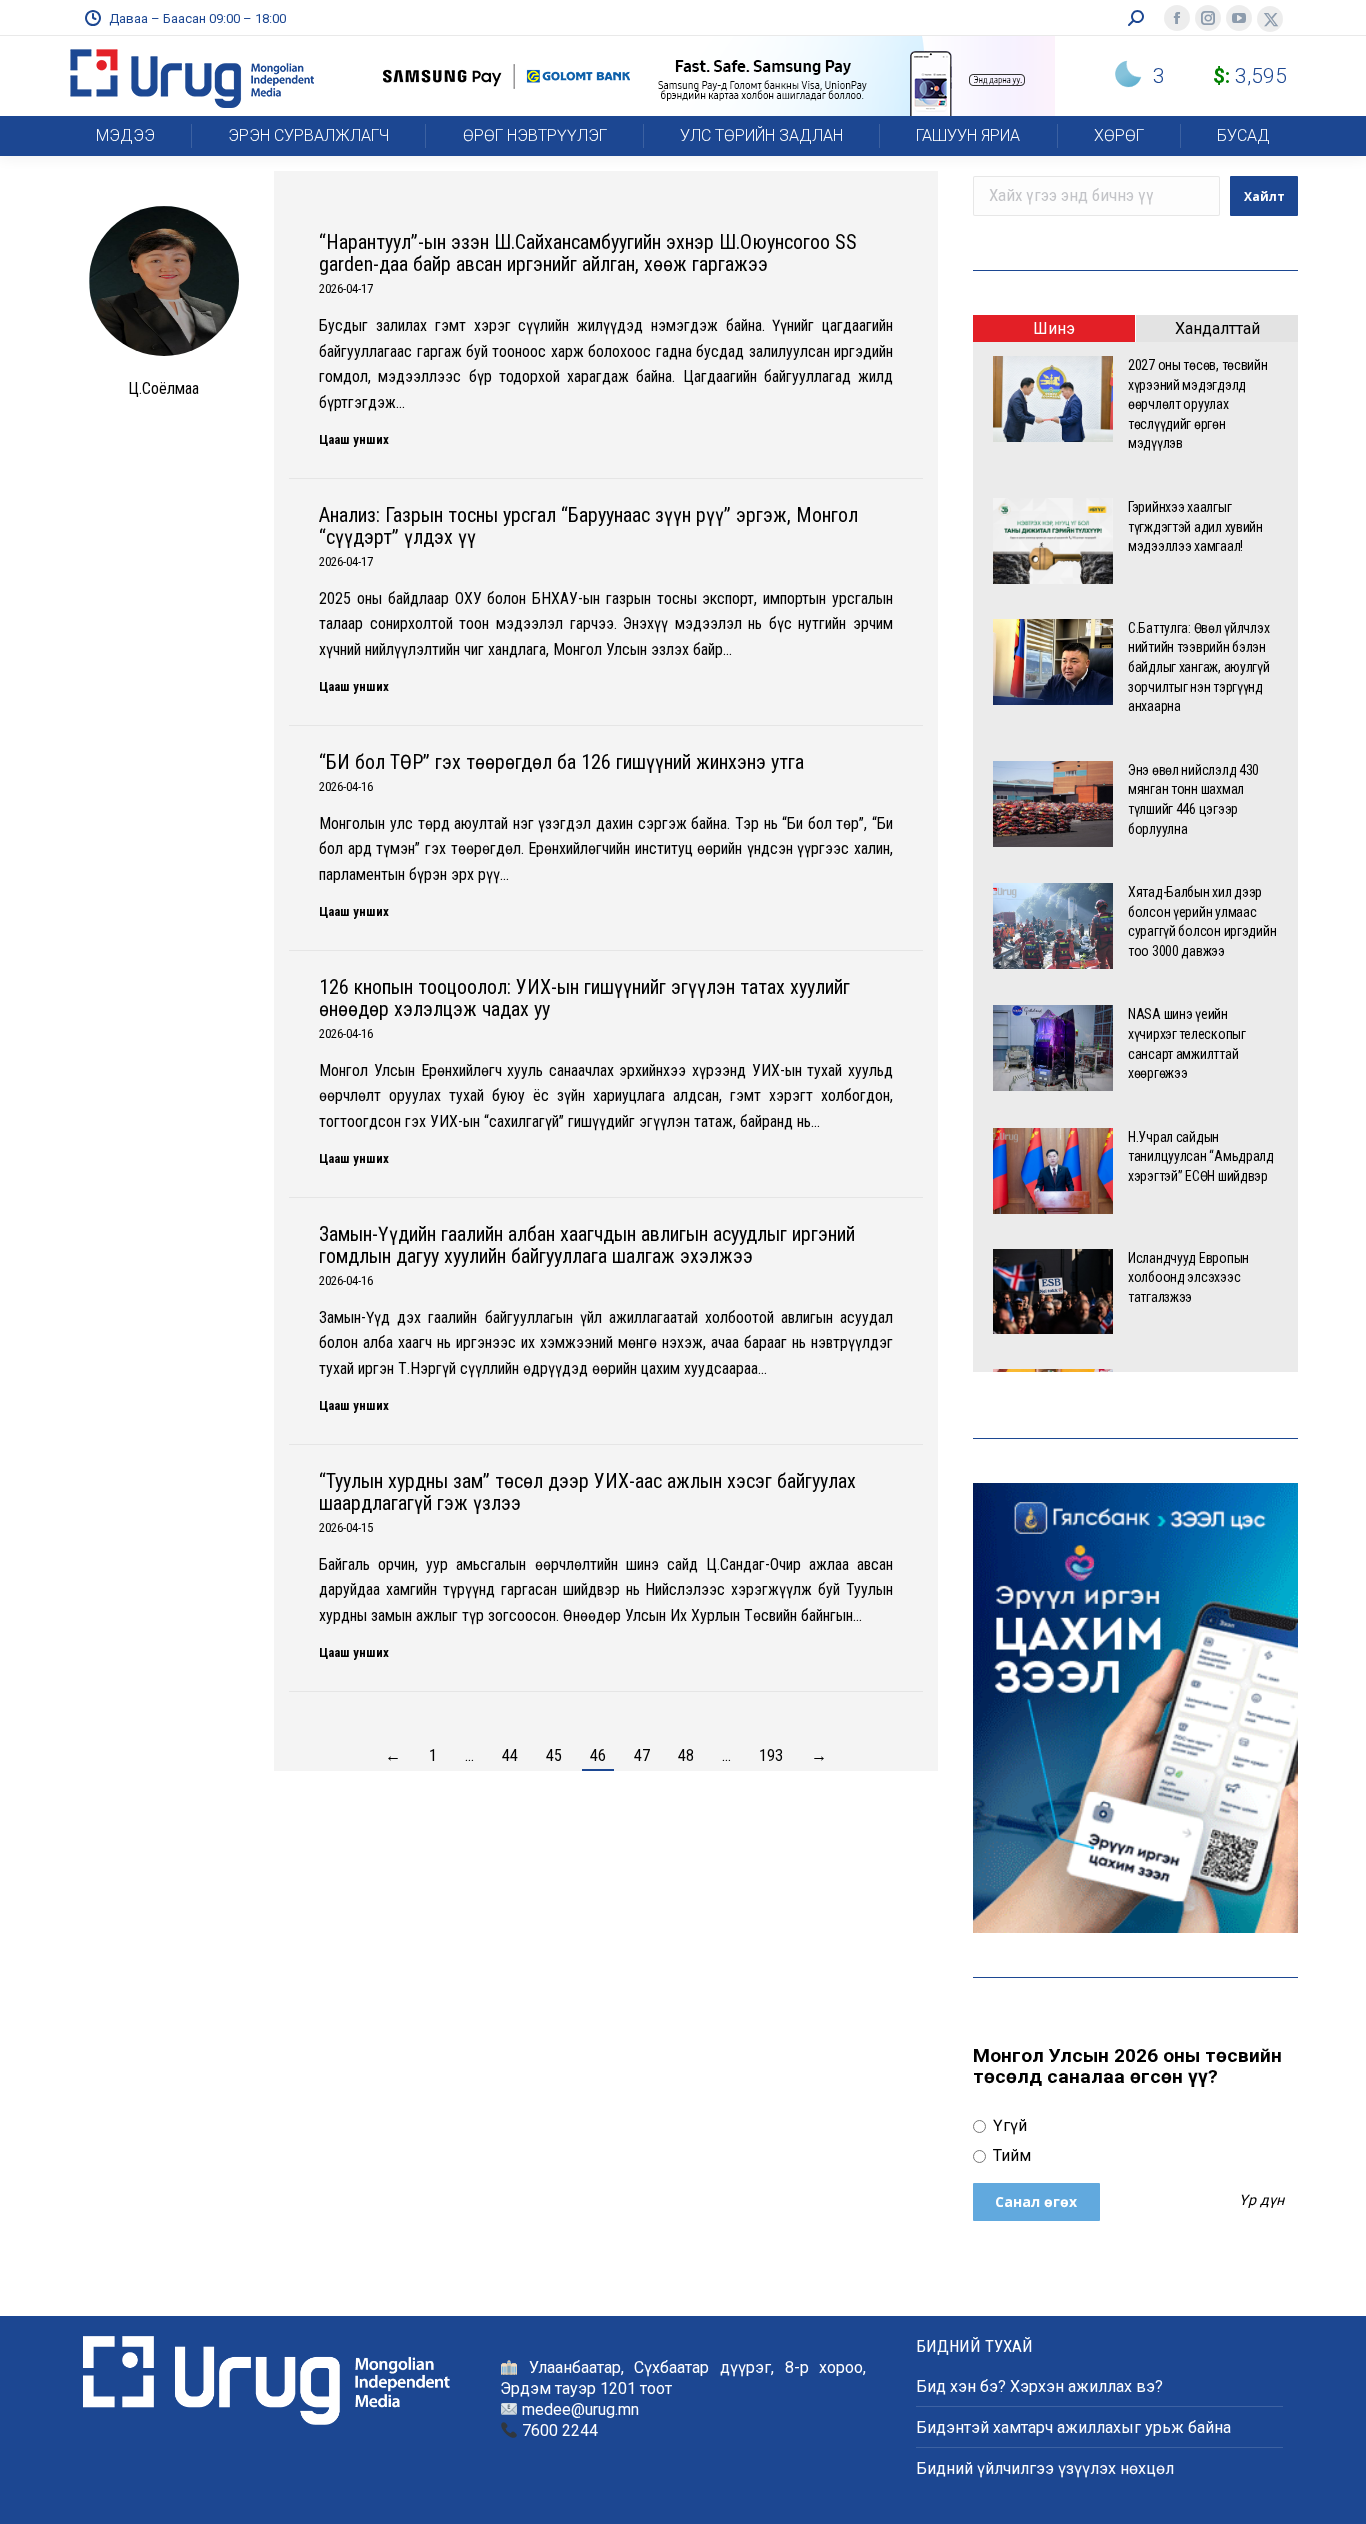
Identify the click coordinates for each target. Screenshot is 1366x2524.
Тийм (1010, 2155)
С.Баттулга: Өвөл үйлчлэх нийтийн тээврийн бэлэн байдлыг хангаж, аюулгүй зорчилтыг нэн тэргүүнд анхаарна (1199, 667)
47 (642, 1755)
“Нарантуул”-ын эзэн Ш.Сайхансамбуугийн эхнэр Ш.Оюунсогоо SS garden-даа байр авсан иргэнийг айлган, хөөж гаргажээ (588, 253)
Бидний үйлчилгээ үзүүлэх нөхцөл (1045, 2468)
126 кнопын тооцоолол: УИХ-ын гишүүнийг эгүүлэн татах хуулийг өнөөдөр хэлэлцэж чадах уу (584, 998)
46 (598, 1755)
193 (771, 1755)
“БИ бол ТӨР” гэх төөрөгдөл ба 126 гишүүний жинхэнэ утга (561, 762)
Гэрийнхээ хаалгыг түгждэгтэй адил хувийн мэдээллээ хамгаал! (1195, 526)
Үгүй (1008, 2125)
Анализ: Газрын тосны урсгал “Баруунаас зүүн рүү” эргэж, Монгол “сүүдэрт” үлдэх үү (588, 526)
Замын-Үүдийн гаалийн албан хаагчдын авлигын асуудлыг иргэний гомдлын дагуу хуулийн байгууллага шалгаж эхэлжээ (587, 1245)
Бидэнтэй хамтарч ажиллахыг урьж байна (1073, 2427)
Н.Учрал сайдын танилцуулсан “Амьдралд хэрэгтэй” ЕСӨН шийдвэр (1201, 1156)
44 (510, 1755)
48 (686, 1755)
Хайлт (1264, 196)
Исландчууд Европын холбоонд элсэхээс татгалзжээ (1188, 1277)
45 (554, 1755)
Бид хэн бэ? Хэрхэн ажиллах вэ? (1039, 2386)
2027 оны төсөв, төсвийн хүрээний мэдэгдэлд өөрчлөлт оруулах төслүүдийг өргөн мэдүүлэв (1198, 404)
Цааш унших (354, 439)
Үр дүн (1261, 2201)
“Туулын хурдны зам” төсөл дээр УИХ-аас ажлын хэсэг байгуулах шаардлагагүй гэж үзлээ (587, 1492)
